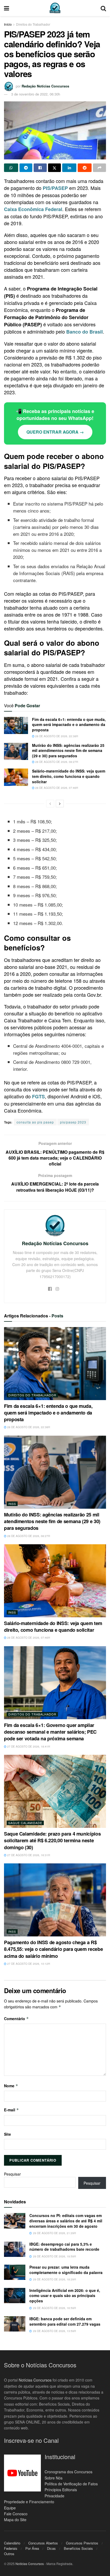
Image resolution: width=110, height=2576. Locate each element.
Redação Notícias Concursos (45, 86)
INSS (12, 1504)
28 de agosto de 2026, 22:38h (56, 736)
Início (8, 24)
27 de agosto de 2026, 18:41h (28, 1746)
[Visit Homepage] (55, 8)
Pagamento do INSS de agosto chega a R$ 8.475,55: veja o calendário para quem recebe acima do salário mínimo (53, 1949)
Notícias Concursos (35, 2380)
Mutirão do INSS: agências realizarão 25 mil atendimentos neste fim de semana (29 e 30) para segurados (68, 750)
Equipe (10, 2508)
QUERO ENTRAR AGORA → (55, 432)
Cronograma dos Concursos (68, 2472)
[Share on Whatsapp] (11, 168)
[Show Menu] (7, 8)
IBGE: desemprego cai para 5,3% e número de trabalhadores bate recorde (64, 2247)
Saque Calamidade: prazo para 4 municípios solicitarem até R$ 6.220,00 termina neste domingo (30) (52, 1840)
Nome (11, 2086)
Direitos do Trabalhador (33, 24)
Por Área (32, 2548)
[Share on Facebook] (40, 168)
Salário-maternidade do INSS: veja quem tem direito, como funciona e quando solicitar (69, 776)
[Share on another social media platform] (99, 168)
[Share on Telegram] (26, 168)
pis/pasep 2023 (73, 1122)
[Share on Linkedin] (69, 168)
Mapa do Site (15, 2520)
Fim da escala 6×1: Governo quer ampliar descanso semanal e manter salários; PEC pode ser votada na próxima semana (50, 1732)
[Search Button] (103, 8)
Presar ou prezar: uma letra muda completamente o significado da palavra (66, 2270)
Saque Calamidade (25, 1823)
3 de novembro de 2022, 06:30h (36, 94)
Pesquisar (12, 2174)
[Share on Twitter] (55, 168)
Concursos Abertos (43, 2543)
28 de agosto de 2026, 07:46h (56, 788)
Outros (9, 2554)
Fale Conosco (16, 2514)
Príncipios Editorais (61, 2490)
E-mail (11, 2110)
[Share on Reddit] (85, 168)
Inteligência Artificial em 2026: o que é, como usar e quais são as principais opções (65, 2296)
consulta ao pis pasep (35, 1122)
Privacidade (54, 2496)
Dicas (51, 2548)
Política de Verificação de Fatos (71, 2484)
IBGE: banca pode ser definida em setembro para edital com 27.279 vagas (65, 2321)
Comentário (16, 2019)
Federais (11, 2548)
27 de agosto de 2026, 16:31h (28, 1855)
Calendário (12, 2543)
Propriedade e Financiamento (29, 2502)
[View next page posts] (60, 804)
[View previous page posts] (50, 804)
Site (7, 2134)
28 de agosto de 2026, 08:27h (56, 762)
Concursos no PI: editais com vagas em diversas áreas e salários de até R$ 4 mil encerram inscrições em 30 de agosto (66, 2221)
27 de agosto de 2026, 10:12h (28, 1964)
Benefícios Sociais (78, 2548)
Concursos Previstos (82, 2543)
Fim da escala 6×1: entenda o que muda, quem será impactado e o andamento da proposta (69, 725)
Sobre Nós (54, 2478)
